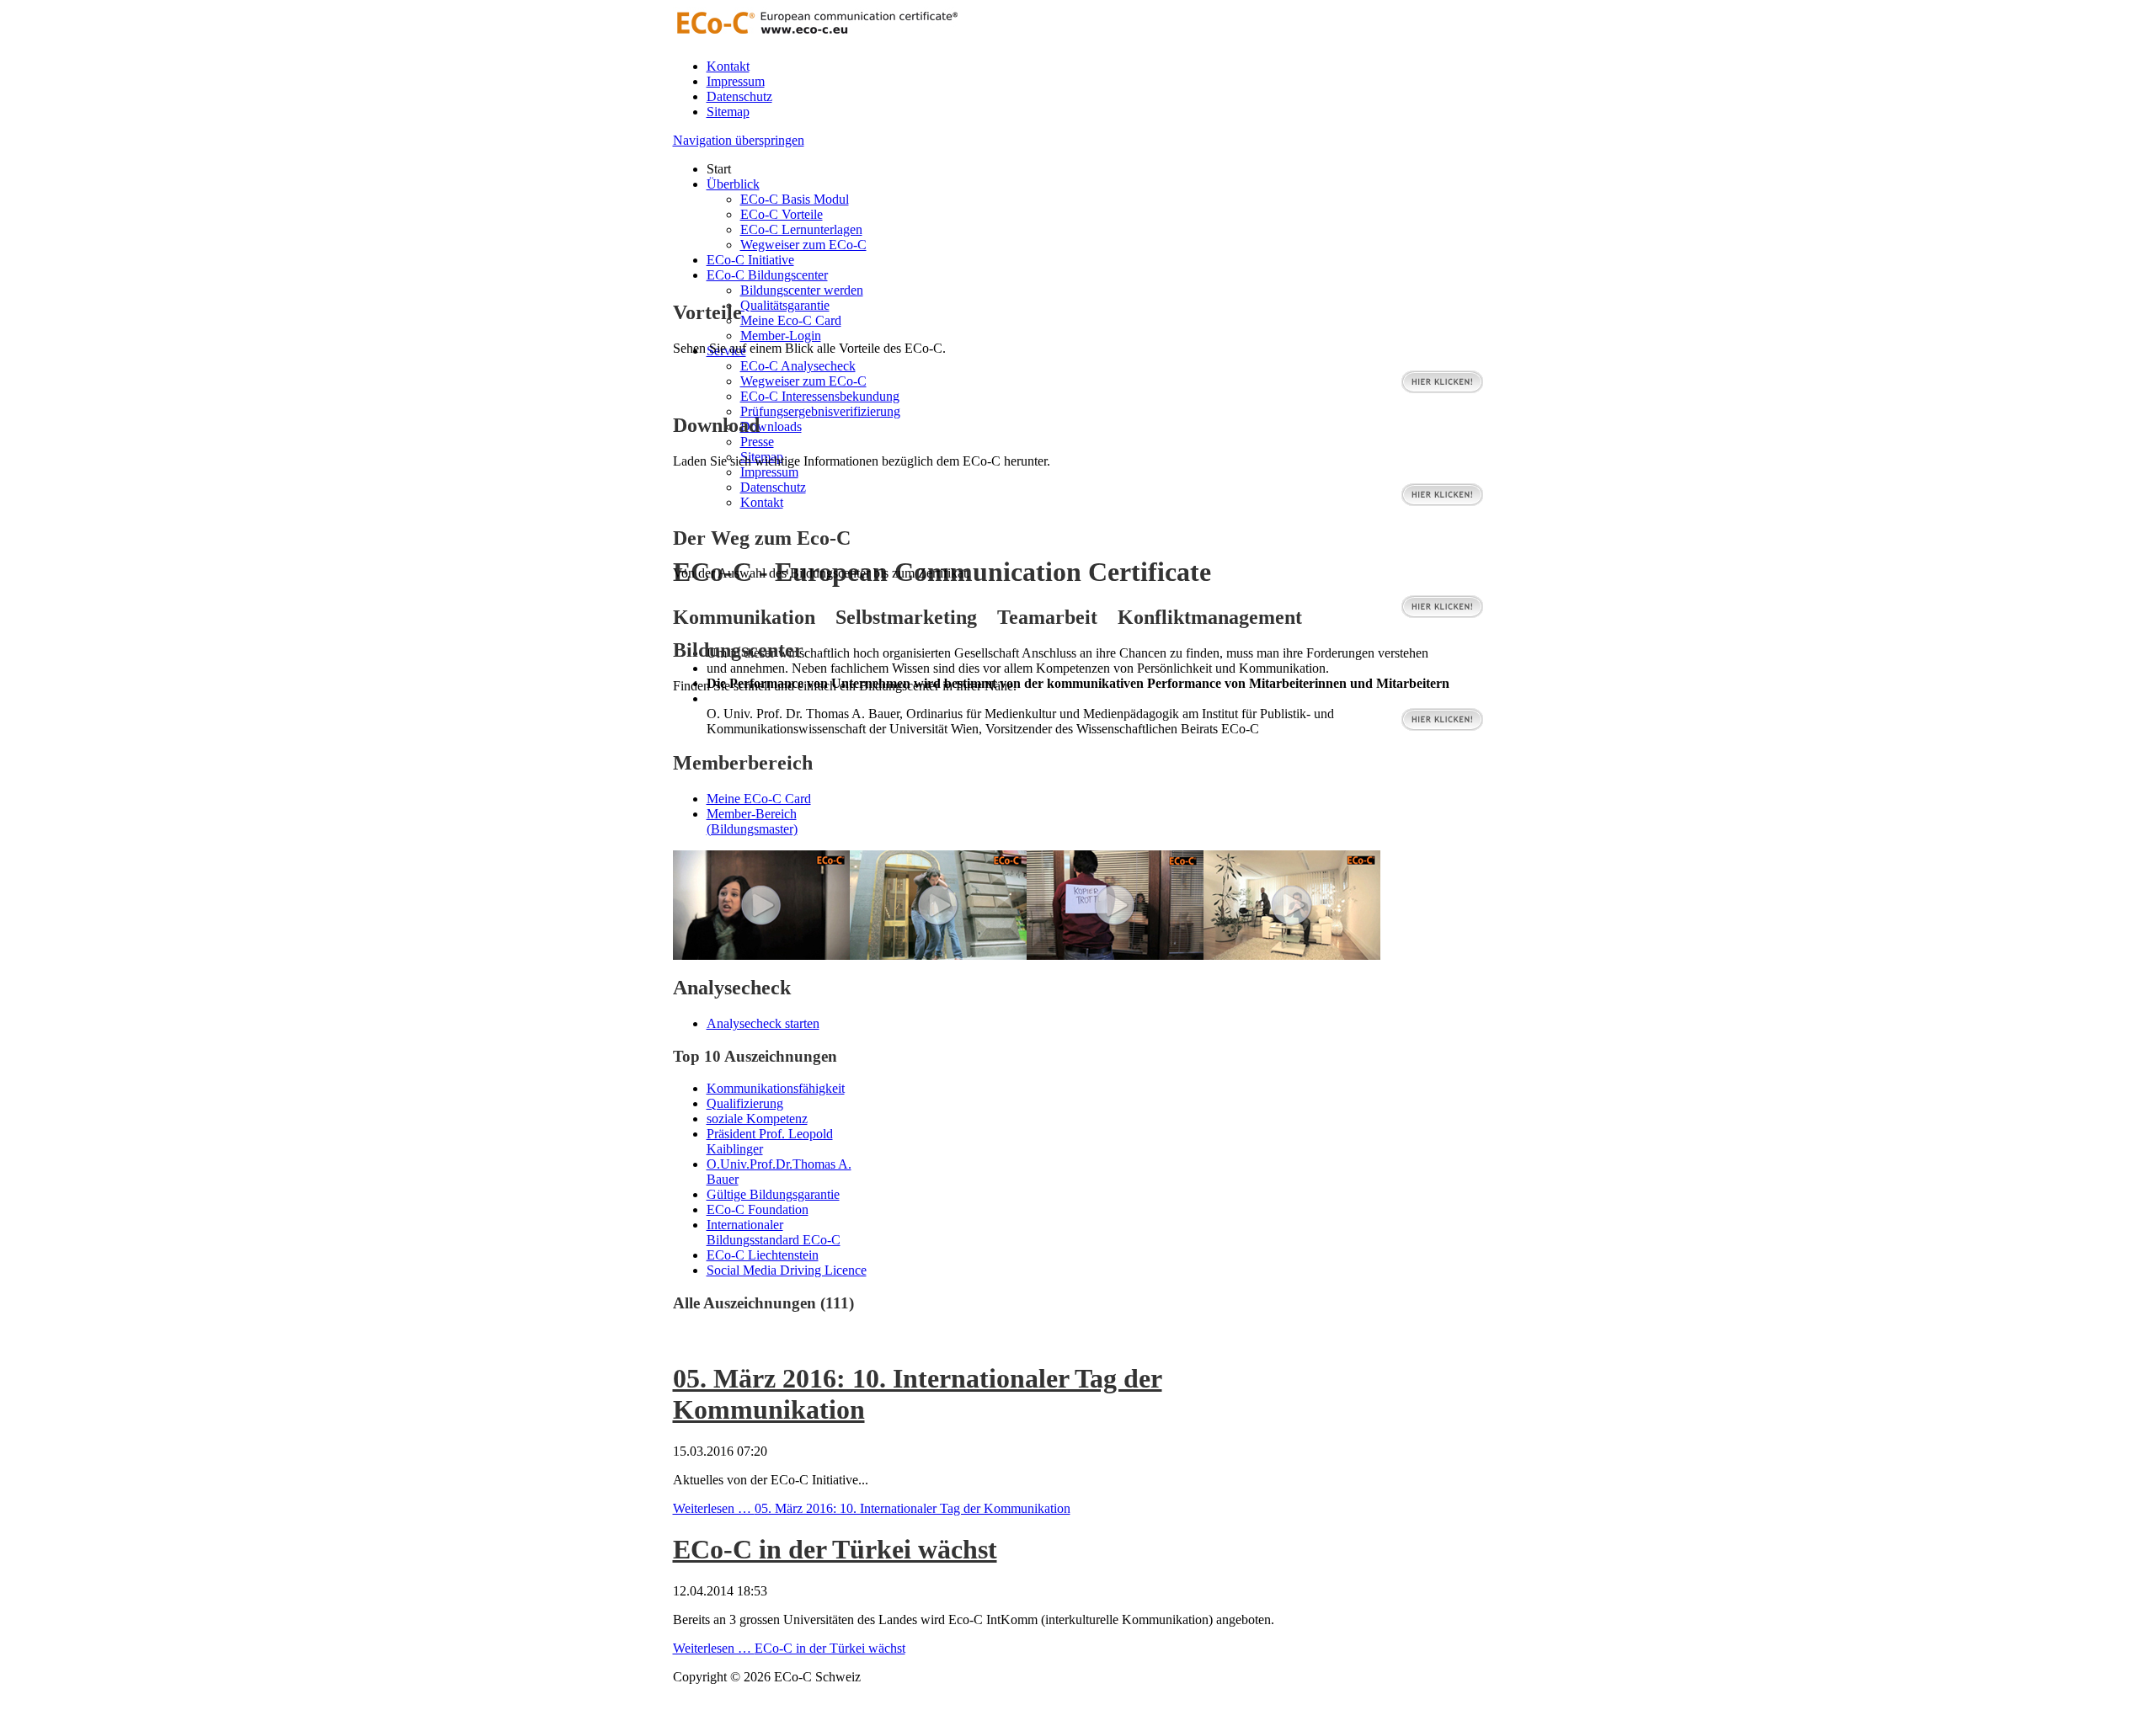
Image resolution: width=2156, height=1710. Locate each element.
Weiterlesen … (872, 1508)
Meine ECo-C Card (759, 799)
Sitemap (728, 112)
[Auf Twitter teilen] (713, 1337)
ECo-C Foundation (758, 1209)
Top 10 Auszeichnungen (755, 1056)
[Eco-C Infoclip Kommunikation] (1292, 955)
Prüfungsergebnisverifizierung (820, 411)
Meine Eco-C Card (791, 320)
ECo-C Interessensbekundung (820, 396)
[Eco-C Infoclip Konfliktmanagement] (1115, 955)
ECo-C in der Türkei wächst (835, 1549)
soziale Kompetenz (757, 1119)
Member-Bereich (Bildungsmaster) (752, 821)
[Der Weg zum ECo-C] (1442, 614)
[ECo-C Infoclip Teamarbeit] (761, 955)
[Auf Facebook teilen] (696, 1337)
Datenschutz (739, 96)
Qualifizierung (745, 1103)
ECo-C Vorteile (782, 214)
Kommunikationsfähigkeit (776, 1088)
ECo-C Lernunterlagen (801, 229)
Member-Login (781, 336)
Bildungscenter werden (802, 290)
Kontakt (728, 66)
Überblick (733, 184)
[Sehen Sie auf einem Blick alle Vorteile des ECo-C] (1442, 389)
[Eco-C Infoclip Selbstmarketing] (938, 955)
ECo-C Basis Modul (795, 199)
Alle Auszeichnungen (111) (763, 1303)
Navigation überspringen (739, 140)
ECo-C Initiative (750, 260)
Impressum (736, 81)
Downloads (771, 426)
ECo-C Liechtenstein (763, 1255)
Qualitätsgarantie (785, 305)
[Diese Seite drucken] (680, 1337)
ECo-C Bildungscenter (767, 275)
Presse (757, 442)
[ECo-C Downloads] (1442, 502)
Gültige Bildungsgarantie (773, 1194)
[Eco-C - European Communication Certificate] (816, 37)
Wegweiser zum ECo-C (803, 245)
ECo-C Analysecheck (798, 366)
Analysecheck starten (763, 1023)
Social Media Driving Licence (787, 1270)
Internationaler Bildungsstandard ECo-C (774, 1232)
